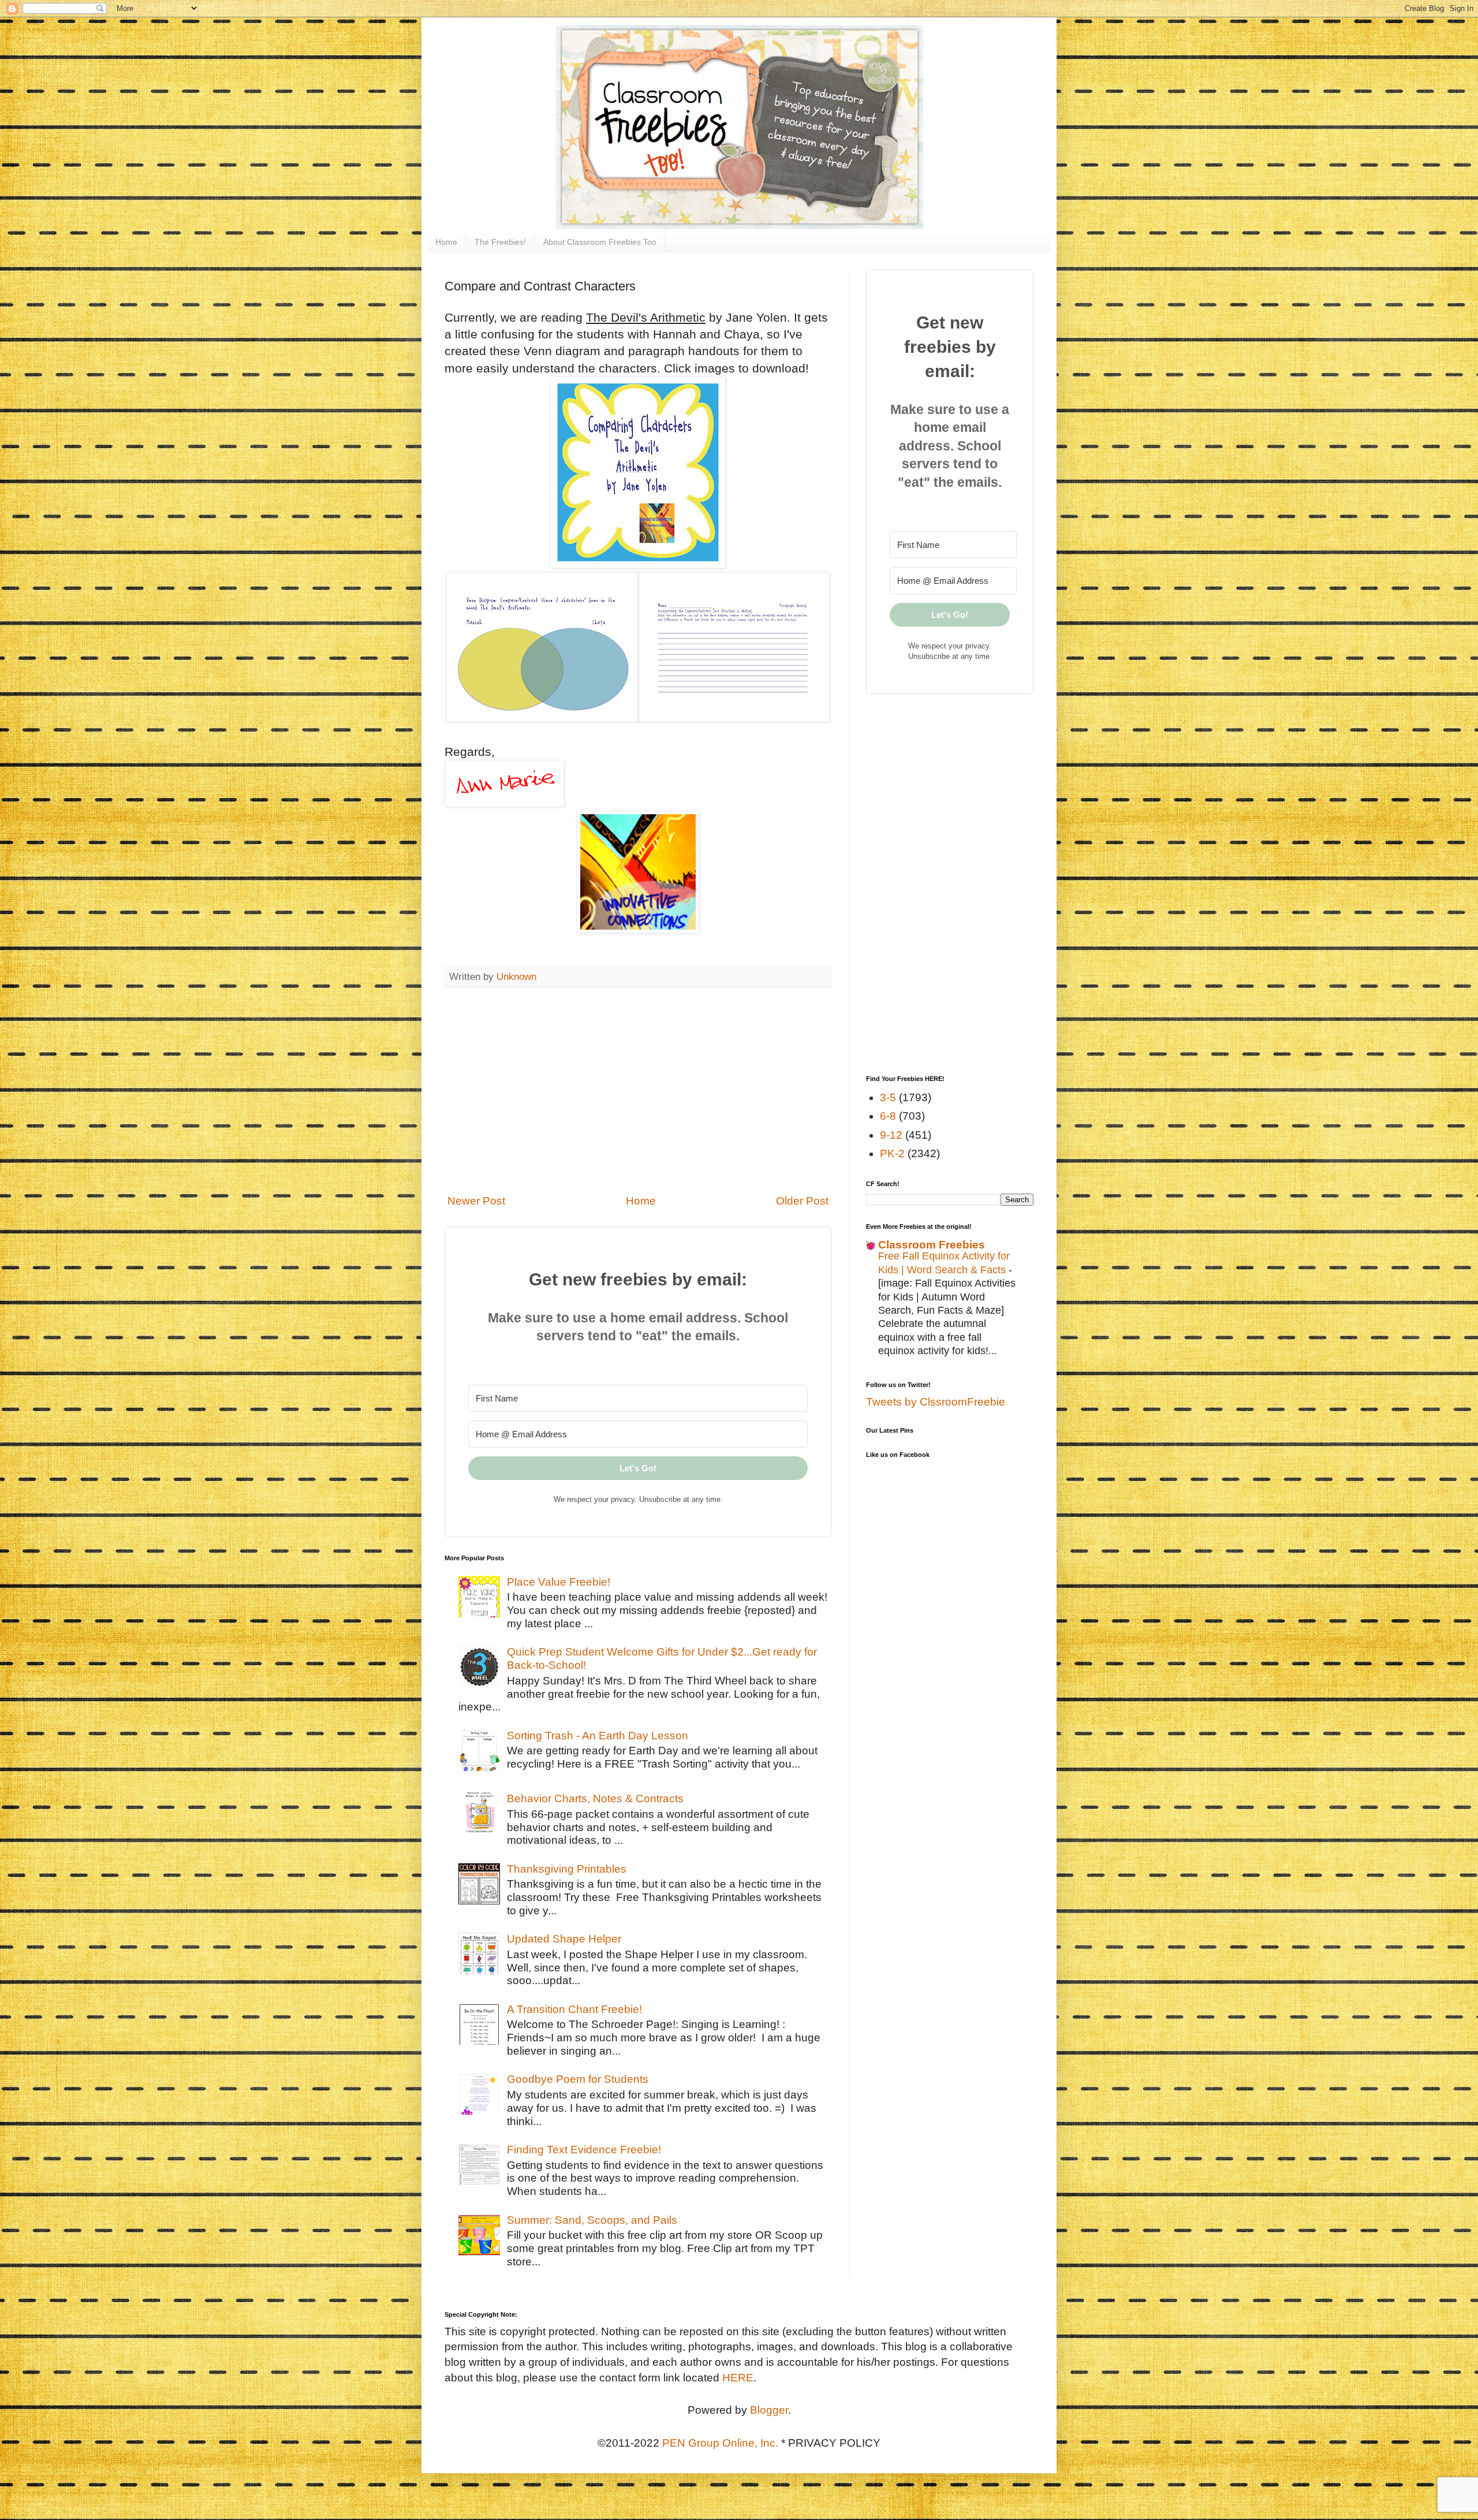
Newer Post (476, 1201)
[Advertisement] (638, 1091)
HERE (738, 2378)
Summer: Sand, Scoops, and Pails (592, 2220)
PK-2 (892, 1153)
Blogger (769, 2410)
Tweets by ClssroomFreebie (936, 1402)
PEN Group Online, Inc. (720, 2443)
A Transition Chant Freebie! (574, 2009)
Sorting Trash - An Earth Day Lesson (598, 1736)
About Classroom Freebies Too (600, 242)
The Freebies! (500, 242)
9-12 (891, 1135)
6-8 (888, 1116)
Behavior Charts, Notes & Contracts (595, 1798)
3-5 (888, 1097)
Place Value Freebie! (559, 1582)
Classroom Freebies (932, 1245)
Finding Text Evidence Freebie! (584, 2150)
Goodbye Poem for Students (578, 2079)
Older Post (802, 1201)
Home (446, 242)
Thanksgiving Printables (567, 1869)
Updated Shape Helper (564, 1939)
